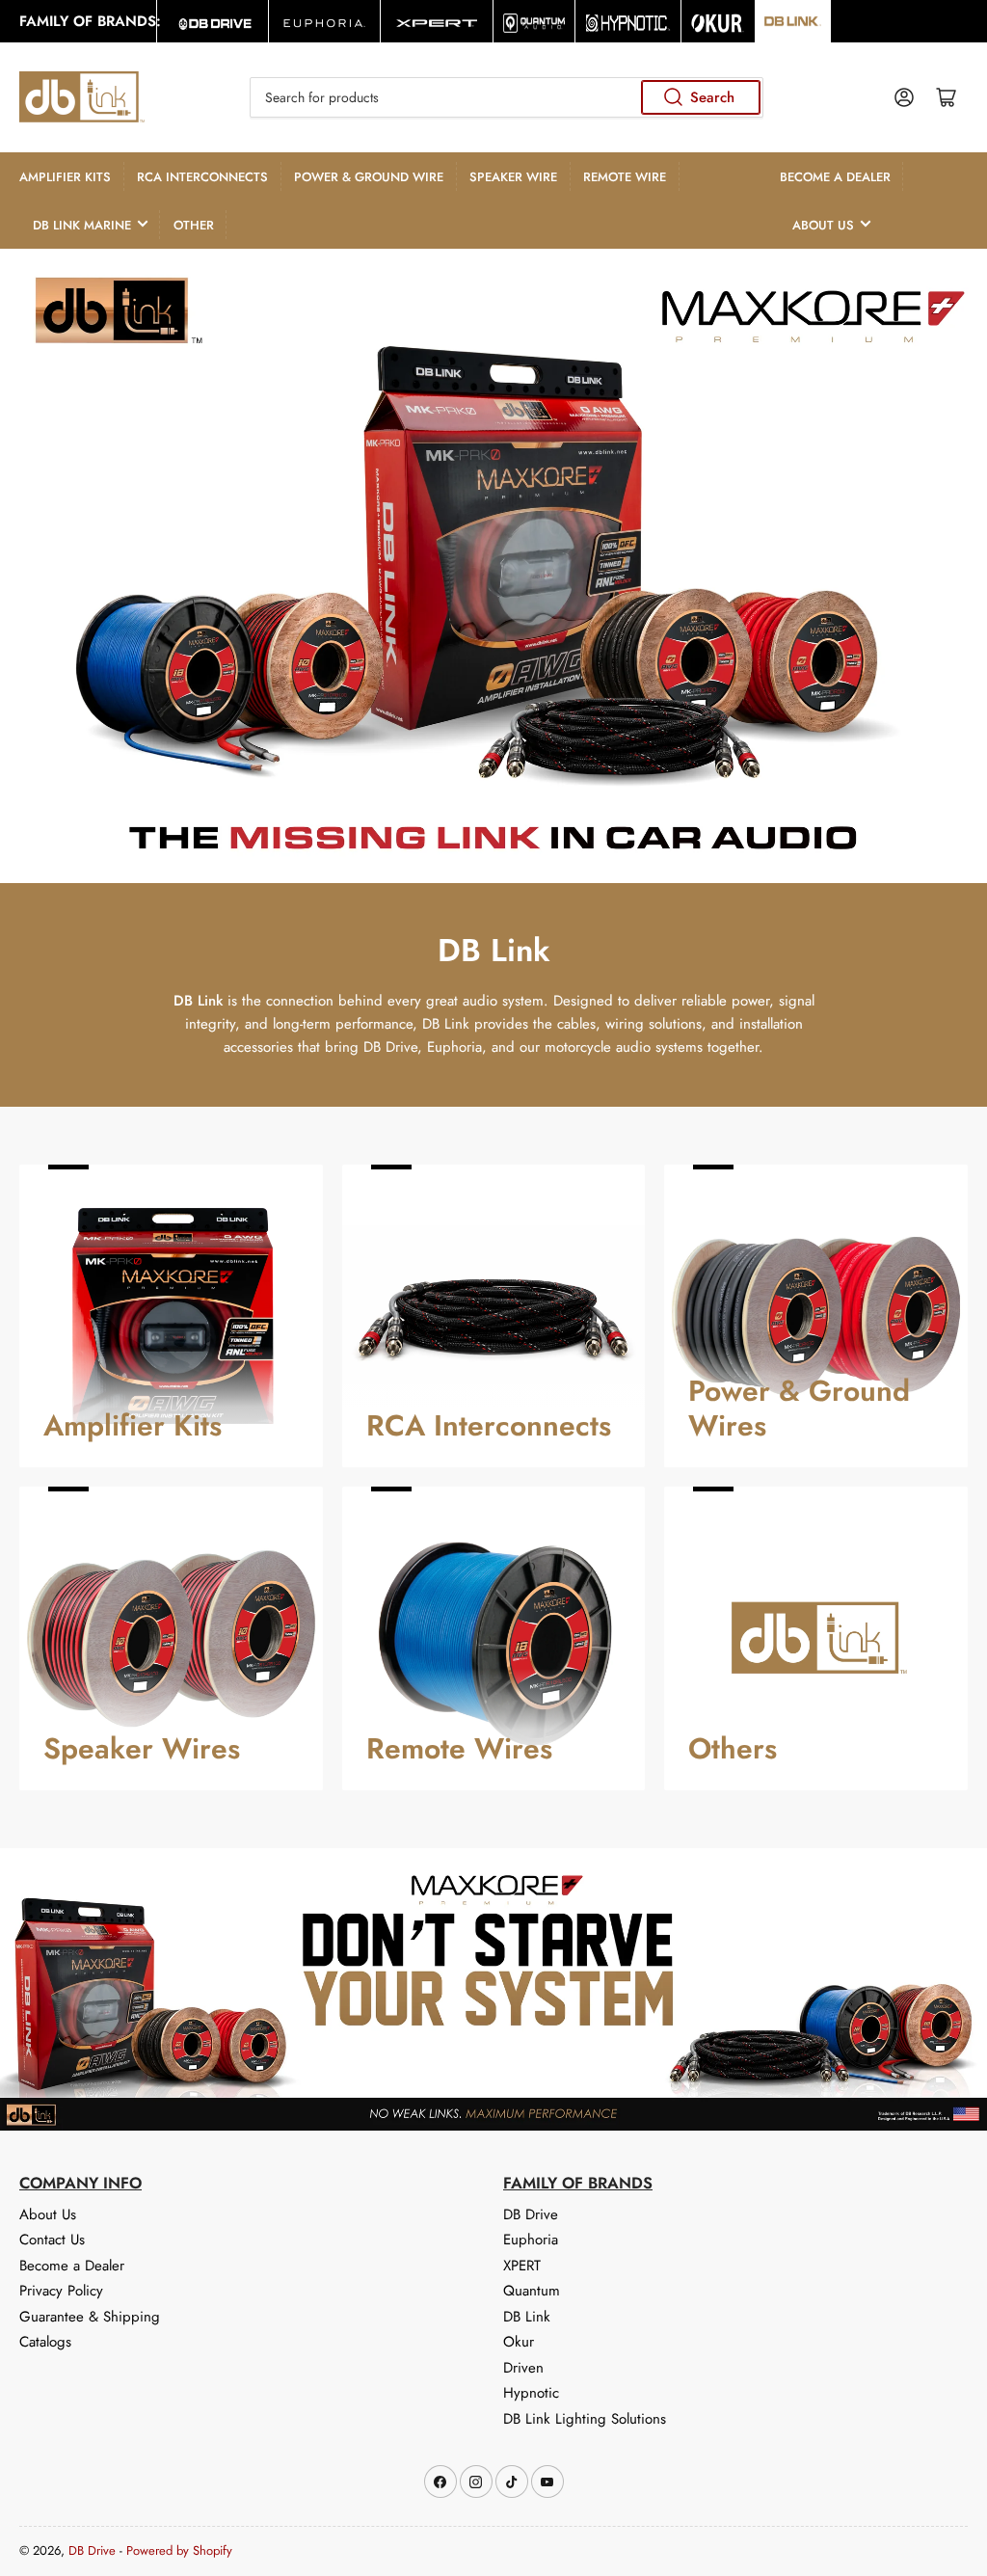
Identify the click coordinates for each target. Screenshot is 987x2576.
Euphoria (531, 2240)
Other (194, 225)
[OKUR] (718, 21)
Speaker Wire (513, 177)
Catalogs (45, 2342)
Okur (519, 2342)
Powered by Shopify (179, 2550)
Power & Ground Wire (369, 177)
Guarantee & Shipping (90, 2317)
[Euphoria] (324, 21)
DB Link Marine (82, 225)
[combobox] (507, 97)
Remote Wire (625, 177)
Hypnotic (531, 2393)
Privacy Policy (61, 2291)
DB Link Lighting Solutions (585, 2419)
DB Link (527, 2317)
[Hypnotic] (628, 21)
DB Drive (531, 2214)
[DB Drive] (213, 21)
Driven (523, 2368)
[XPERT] (436, 21)
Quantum (532, 2291)
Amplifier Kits (65, 177)
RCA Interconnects (202, 177)
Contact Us (52, 2240)
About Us (823, 225)
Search (712, 97)
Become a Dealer (835, 177)
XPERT (522, 2266)
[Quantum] (534, 21)
